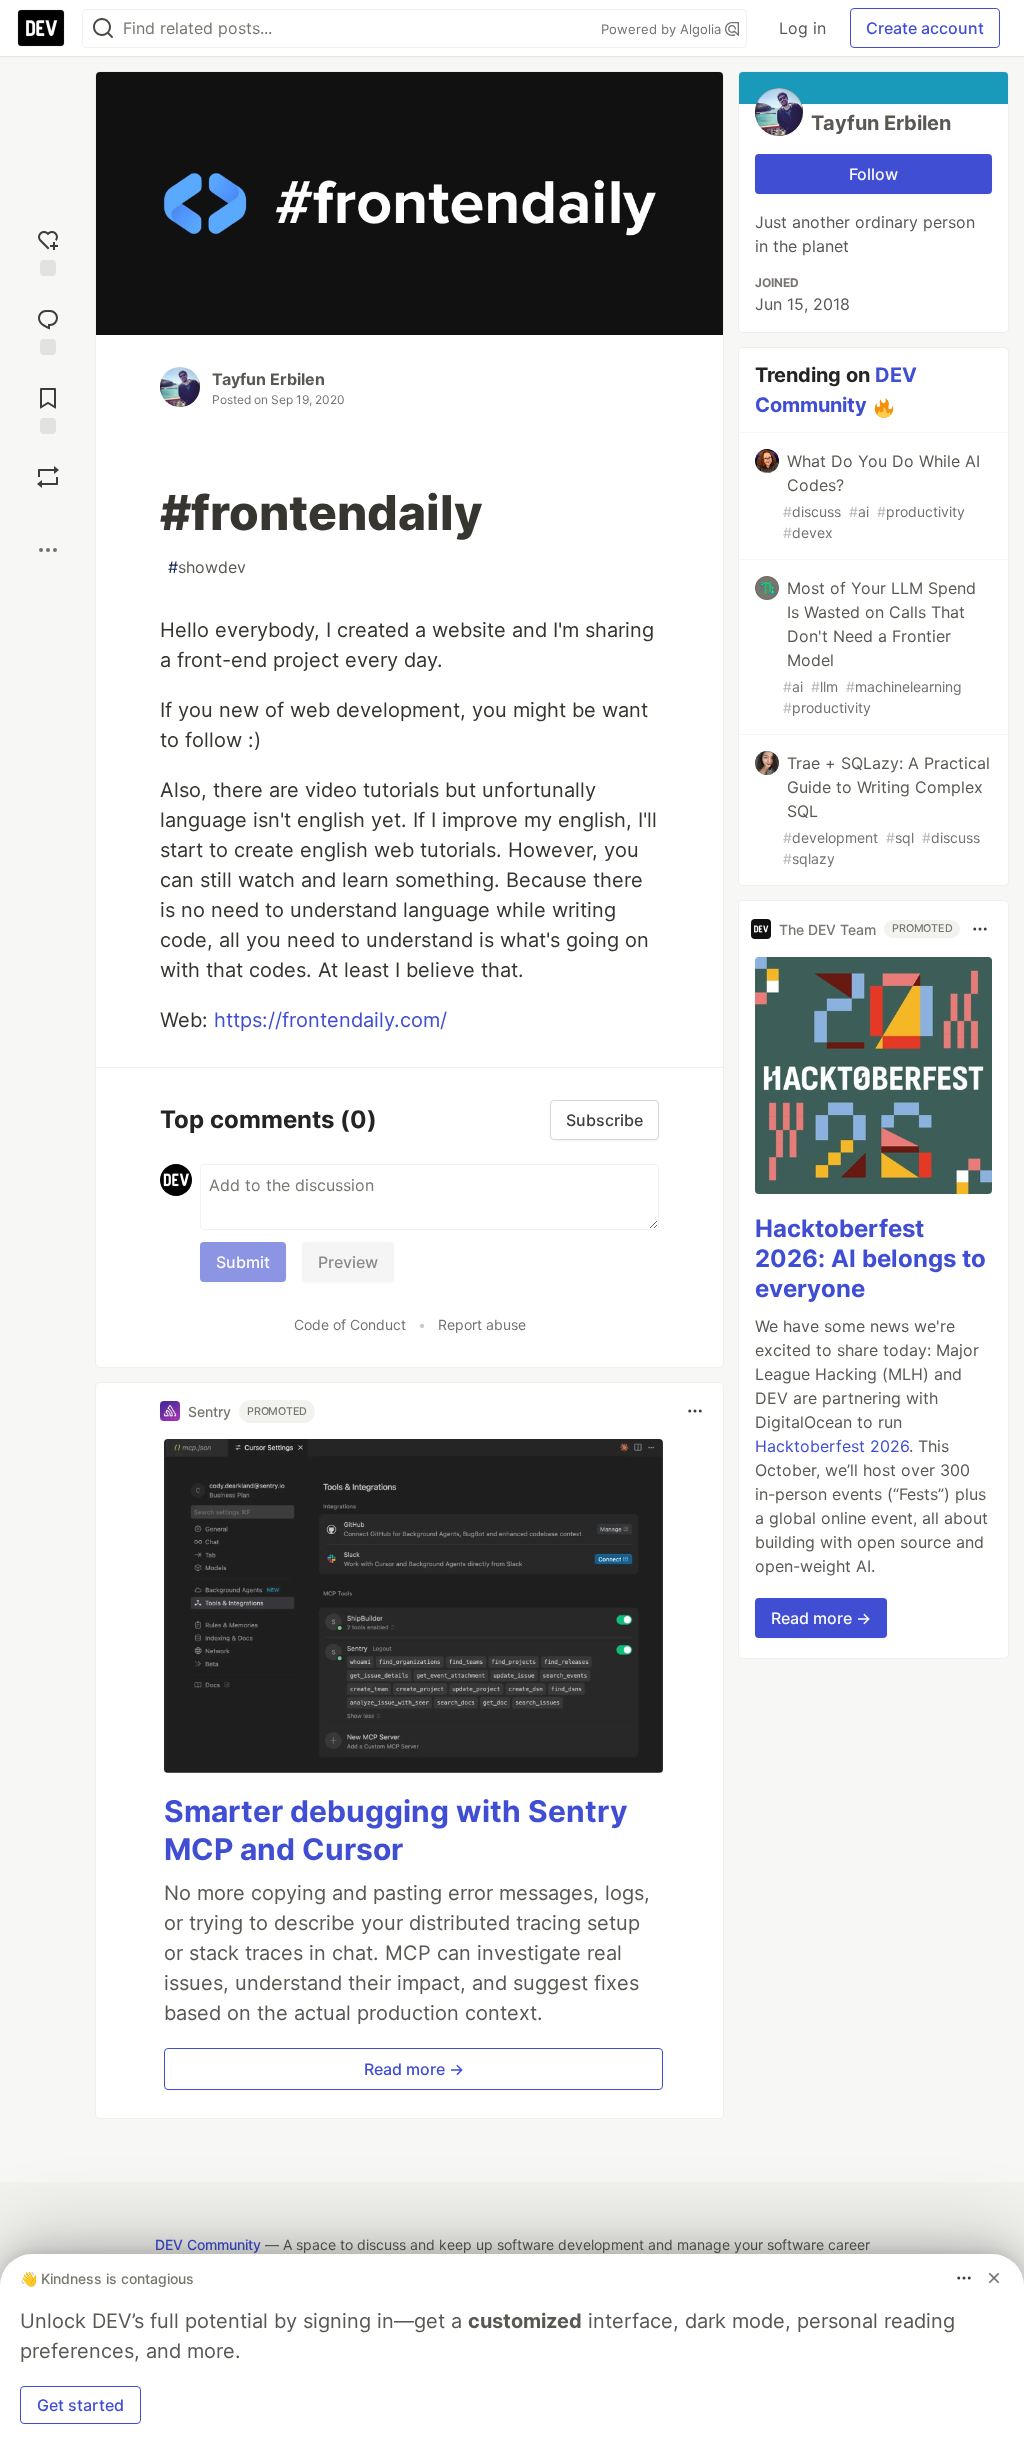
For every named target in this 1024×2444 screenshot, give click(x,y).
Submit (243, 1262)
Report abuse (482, 1324)
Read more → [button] (414, 2069)
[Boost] (48, 477)
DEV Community (208, 2244)
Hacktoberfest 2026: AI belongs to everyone (870, 1258)
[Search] (103, 28)
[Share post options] (48, 550)
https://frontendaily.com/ (330, 1020)
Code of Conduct (350, 1324)
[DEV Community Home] (41, 28)
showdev (207, 567)
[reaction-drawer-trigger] (48, 250)
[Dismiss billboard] (994, 2278)
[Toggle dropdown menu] (695, 1411)
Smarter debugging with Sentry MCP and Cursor (396, 1830)
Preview (348, 1262)
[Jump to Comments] (48, 329)
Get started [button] (80, 2405)
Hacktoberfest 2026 (832, 1446)
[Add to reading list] (48, 408)
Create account (925, 28)
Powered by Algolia (663, 29)
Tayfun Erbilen (268, 379)
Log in (802, 28)
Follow (873, 174)
